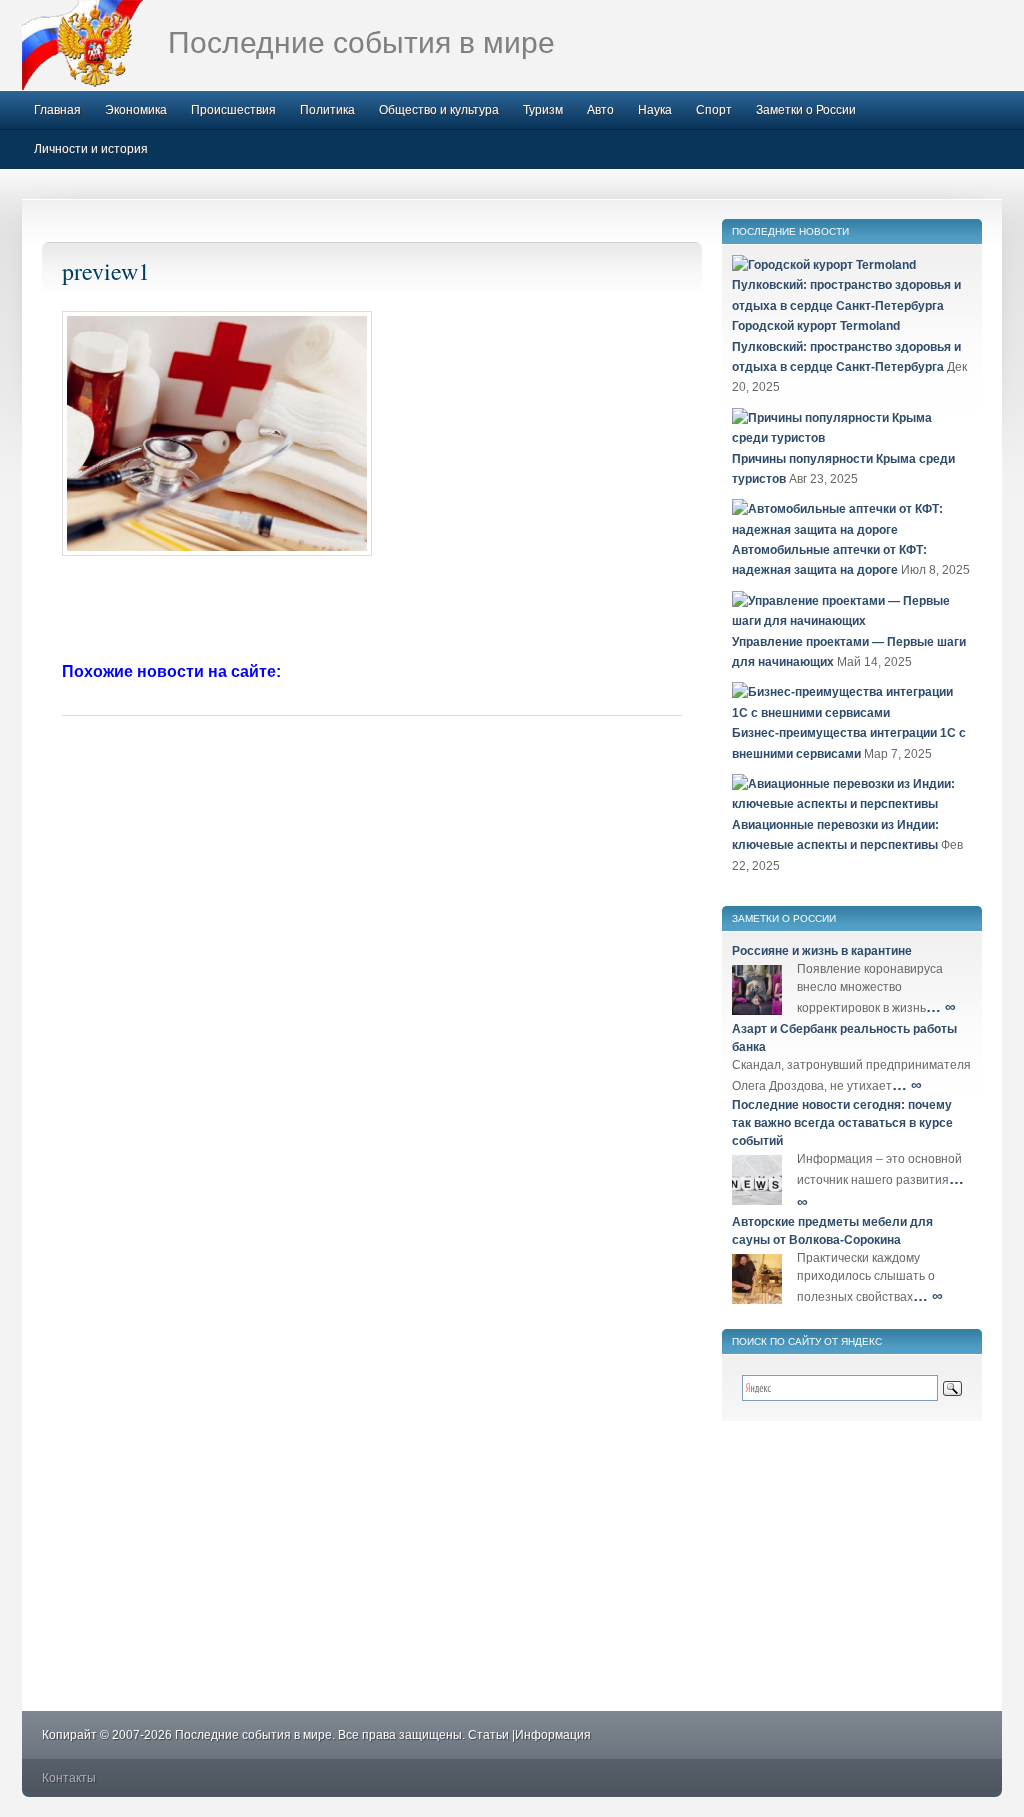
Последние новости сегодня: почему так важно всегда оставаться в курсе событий (842, 1123)
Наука (655, 110)
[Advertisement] (372, 611)
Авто (600, 110)
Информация (553, 1735)
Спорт (714, 110)
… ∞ (941, 1006)
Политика (327, 110)
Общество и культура (439, 110)
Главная (57, 110)
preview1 (106, 271)
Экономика (136, 110)
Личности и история (91, 149)
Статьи (488, 1735)
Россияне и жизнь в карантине (822, 951)
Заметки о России (806, 110)
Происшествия (233, 110)
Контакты (69, 1778)
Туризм (543, 110)
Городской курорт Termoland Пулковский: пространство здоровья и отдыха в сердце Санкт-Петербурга (846, 346)
